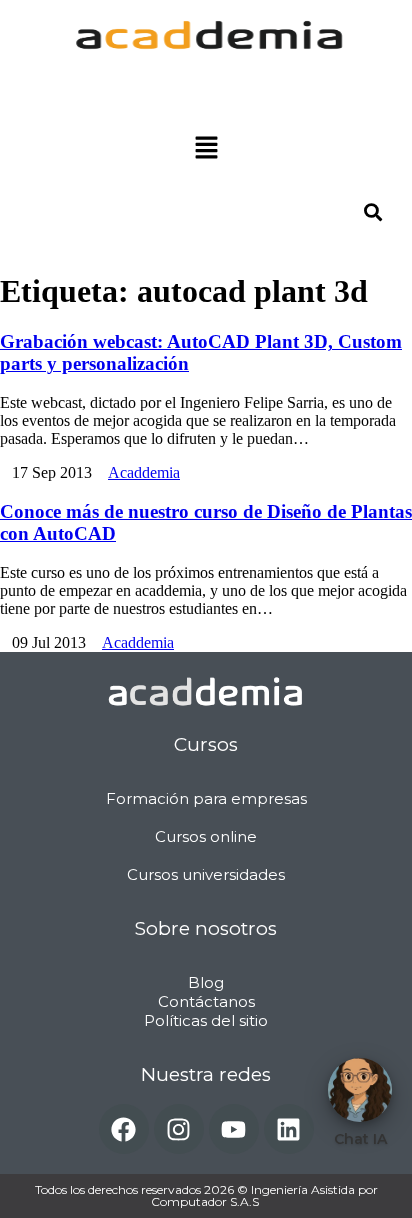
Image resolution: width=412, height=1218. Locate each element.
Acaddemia (144, 472)
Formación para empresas (206, 798)
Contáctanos (206, 1001)
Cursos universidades (206, 874)
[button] (206, 149)
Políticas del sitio (206, 1020)
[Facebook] (124, 1129)
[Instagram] (179, 1129)
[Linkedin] (289, 1129)
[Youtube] (234, 1129)
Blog (206, 982)
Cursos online (206, 836)
